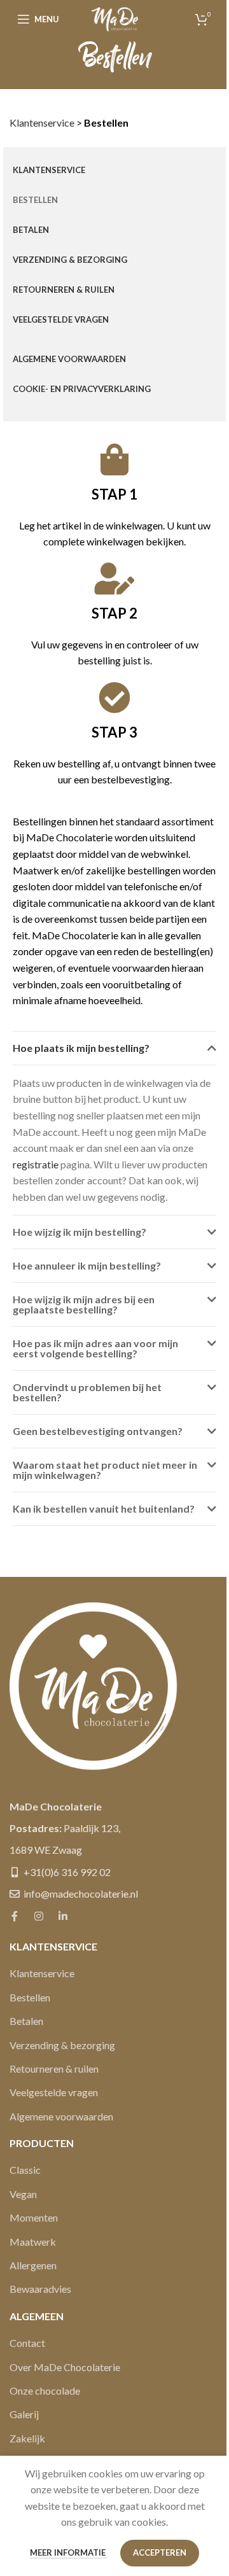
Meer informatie (69, 2552)
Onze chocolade (45, 2390)
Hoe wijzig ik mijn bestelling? (80, 1232)
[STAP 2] (114, 578)
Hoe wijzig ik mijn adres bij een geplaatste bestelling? (84, 1304)
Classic (25, 2170)
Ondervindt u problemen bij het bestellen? (87, 1392)
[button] (114, 1048)
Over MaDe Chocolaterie (65, 2367)
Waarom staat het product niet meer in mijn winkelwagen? (105, 1470)
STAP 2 (114, 613)
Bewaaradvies (40, 2289)
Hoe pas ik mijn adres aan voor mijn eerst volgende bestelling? (95, 1348)
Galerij (24, 2414)
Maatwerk (33, 2242)
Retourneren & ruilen (54, 2068)
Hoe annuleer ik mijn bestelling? (87, 1265)
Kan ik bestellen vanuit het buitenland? (104, 1508)
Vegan (23, 2194)
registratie (36, 1164)
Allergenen (33, 2265)
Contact (27, 2343)
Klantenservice (42, 122)
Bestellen (30, 1997)
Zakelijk (27, 2438)
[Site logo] (114, 17)
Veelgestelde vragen (54, 2092)
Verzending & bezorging (62, 2045)
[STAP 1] (114, 459)
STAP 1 (114, 494)
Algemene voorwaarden (61, 2116)
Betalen (26, 2021)
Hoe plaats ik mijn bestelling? (81, 1048)
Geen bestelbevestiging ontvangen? (98, 1431)
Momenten (34, 2217)
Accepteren (160, 2552)
